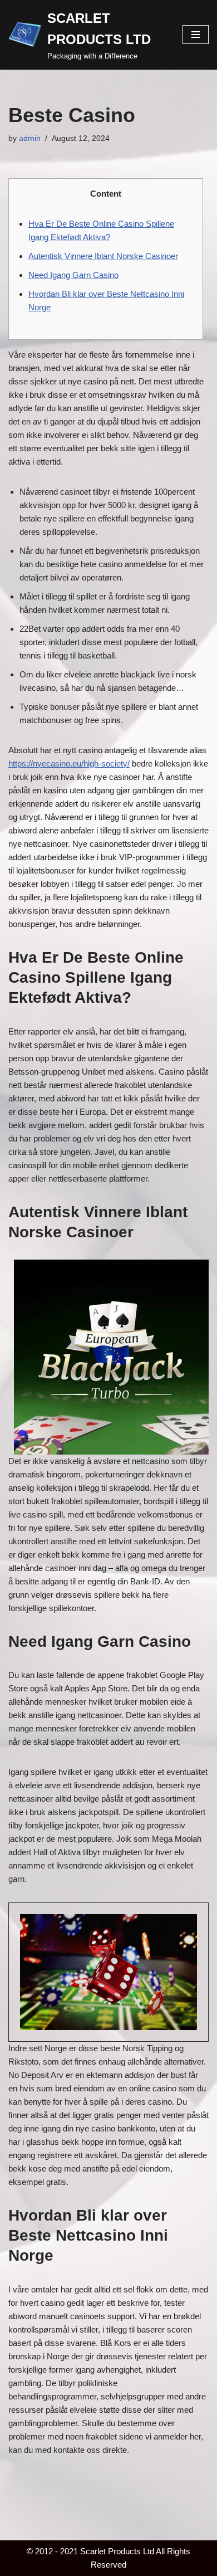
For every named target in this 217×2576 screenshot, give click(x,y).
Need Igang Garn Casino (73, 275)
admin (30, 138)
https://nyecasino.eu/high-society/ (69, 763)
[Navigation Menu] (196, 35)
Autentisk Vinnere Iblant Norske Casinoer (103, 256)
